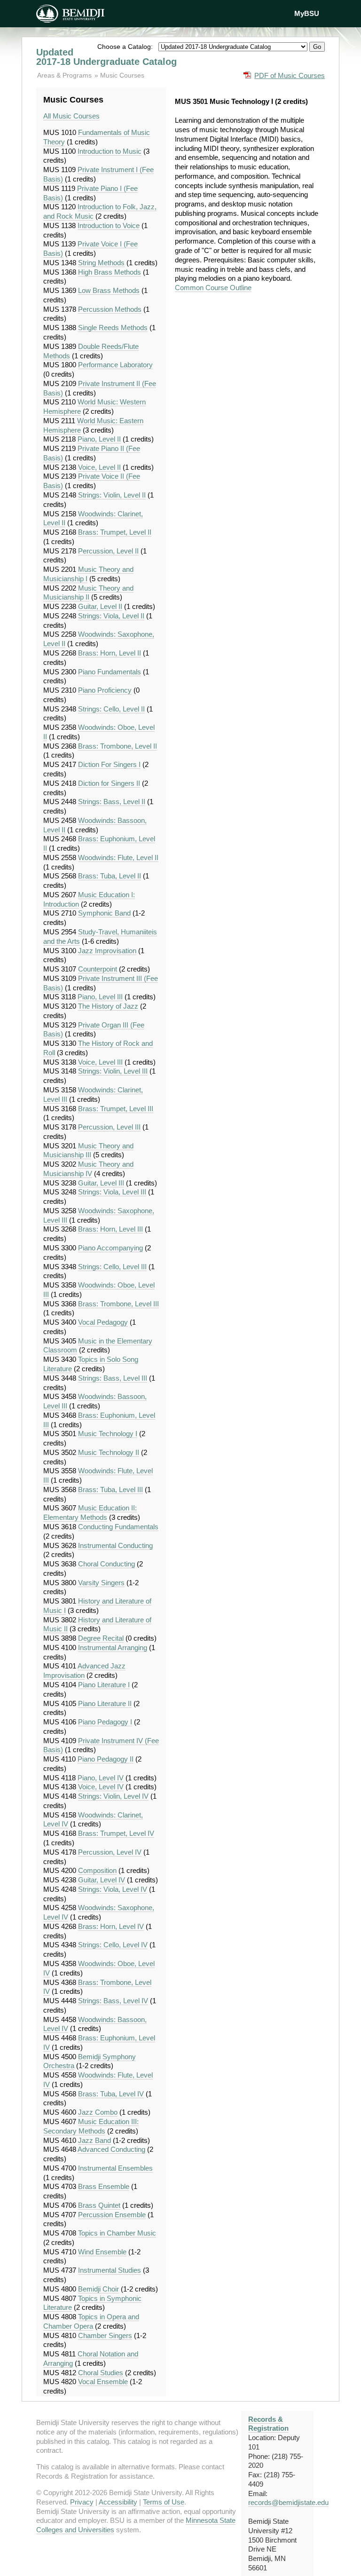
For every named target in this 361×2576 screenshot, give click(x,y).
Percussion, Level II (108, 551)
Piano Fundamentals (110, 672)
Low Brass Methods (109, 290)
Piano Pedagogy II (106, 1759)
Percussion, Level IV (110, 1852)
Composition (97, 1870)
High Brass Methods (110, 272)
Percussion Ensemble (112, 2215)
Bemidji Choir (98, 2289)
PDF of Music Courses (290, 75)
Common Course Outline (213, 288)
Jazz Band (94, 2140)
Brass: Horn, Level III (110, 1229)
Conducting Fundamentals (118, 1527)
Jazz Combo (98, 2112)
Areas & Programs (65, 75)
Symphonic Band (104, 913)
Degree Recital (101, 1638)
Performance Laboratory (115, 365)
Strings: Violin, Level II (112, 495)
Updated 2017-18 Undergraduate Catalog (106, 57)
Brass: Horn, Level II (110, 653)
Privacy (82, 2502)
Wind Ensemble (102, 2252)
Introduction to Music (110, 151)
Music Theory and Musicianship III (88, 1150)
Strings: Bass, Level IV (113, 2001)
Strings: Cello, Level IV (113, 1945)
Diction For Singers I (109, 764)
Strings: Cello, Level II (111, 709)
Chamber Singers (105, 2335)
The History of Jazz (108, 1006)
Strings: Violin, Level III (113, 1071)
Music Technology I (108, 1434)
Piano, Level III (100, 997)
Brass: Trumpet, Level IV (116, 1833)
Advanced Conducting (111, 2149)
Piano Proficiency (105, 690)
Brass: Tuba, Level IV (111, 2094)
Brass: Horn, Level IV (111, 1926)
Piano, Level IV (101, 1778)
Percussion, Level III (109, 1127)
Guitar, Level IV (102, 1880)
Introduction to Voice (109, 225)
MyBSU (307, 13)
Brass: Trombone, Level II (118, 746)
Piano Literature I (104, 1685)
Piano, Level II (99, 439)
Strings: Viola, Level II (111, 616)
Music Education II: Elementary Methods (90, 1513)
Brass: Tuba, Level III (110, 1489)
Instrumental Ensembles (115, 2168)
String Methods (101, 263)
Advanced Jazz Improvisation (84, 1671)
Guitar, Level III (101, 1183)
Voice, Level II (99, 467)
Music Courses (122, 75)
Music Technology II (109, 1452)
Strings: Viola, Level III (112, 1192)
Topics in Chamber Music (117, 2233)
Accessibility (118, 2502)
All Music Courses (71, 116)
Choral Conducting (106, 1564)
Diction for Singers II (109, 783)
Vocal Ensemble (103, 2382)
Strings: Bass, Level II (112, 802)
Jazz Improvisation (107, 951)
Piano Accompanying (110, 1248)
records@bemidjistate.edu (288, 2502)
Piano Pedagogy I (105, 1722)
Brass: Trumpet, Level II (115, 532)
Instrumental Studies (110, 2270)
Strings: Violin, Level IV (113, 1796)
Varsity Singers (101, 1583)
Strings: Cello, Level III (112, 1267)
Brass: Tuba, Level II (110, 876)
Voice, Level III (100, 1062)
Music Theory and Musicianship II (88, 593)
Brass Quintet (99, 2205)
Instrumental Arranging (113, 1648)
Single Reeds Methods (113, 328)
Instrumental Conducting (115, 1545)
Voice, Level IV (101, 1787)
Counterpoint (98, 969)
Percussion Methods (110, 309)
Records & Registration (268, 2424)
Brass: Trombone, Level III (118, 1304)
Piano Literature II (105, 1703)
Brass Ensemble (104, 2186)
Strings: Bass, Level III (113, 1378)
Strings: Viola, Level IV (113, 1889)
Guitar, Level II (100, 606)
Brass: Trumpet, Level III (116, 1109)
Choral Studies (101, 2373)
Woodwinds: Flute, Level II (118, 857)
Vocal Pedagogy (103, 1322)
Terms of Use (164, 2502)
